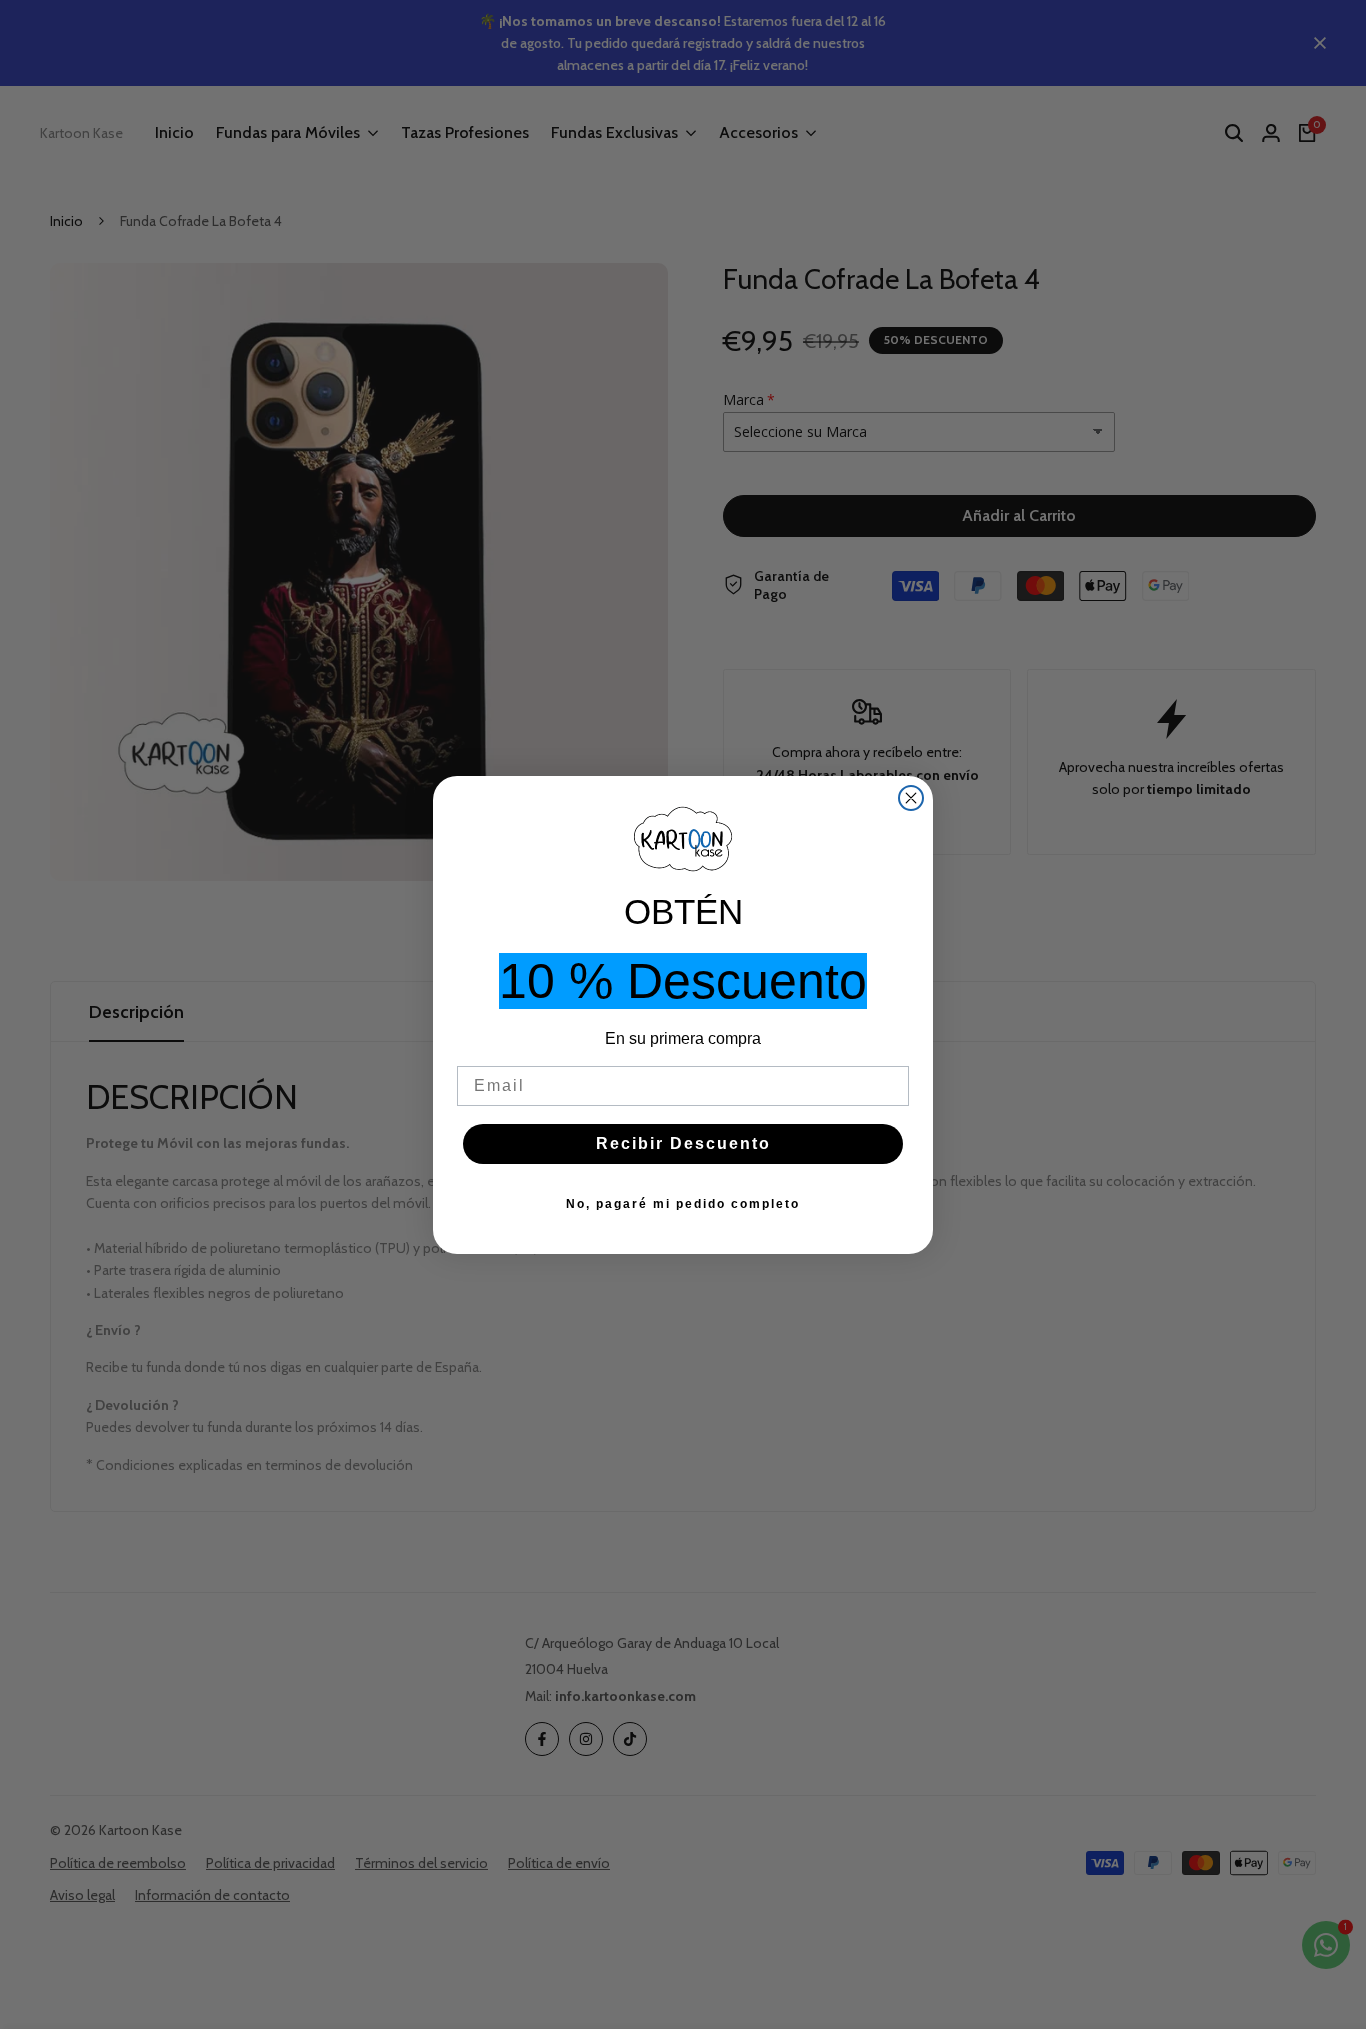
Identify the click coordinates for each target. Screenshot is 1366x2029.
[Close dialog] (911, 798)
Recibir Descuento (683, 1143)
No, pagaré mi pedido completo (683, 1204)
